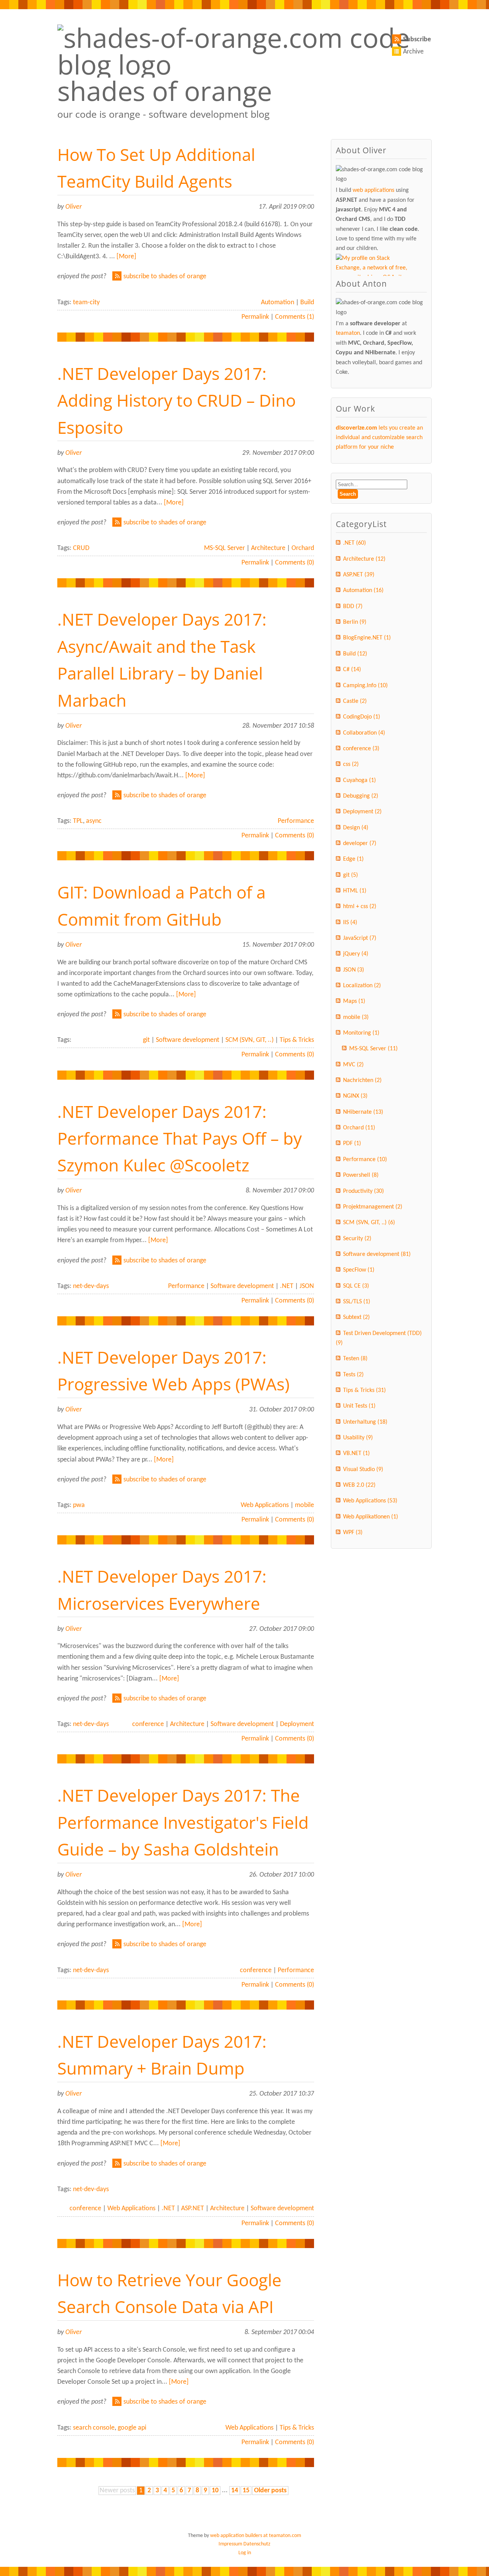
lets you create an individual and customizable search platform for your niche (379, 438)
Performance (296, 821)
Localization (362, 986)
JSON (307, 1286)
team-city (86, 303)
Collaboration (364, 733)
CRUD (81, 548)
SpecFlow (359, 1270)
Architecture (268, 548)
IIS (350, 923)
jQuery (356, 954)
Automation (278, 303)
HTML (355, 891)
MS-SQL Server (224, 548)
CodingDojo (362, 717)
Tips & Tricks (297, 1040)
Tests (353, 1375)
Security (357, 1239)
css (351, 764)
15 (246, 2491)
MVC (353, 1065)
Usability (358, 1438)
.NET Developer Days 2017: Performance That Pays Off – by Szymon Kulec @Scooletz (180, 1138)
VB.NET (356, 1453)
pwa (79, 1505)
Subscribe (417, 40)
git (146, 1040)
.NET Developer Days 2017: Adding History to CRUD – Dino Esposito (176, 400)
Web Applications (265, 1505)
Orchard (303, 548)
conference (148, 1724)
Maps (354, 1001)
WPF (353, 1533)
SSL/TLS (357, 1302)
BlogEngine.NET (367, 638)
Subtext (356, 1317)
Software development (188, 1040)
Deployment (297, 1724)
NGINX (355, 1096)
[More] (126, 257)
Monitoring (361, 1033)
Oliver (74, 207)
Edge (353, 859)
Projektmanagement (373, 1207)
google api (132, 2428)
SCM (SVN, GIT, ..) (249, 1040)
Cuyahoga (359, 780)
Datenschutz (257, 2544)
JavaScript (360, 938)
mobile (304, 1505)
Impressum (230, 2544)
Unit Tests (359, 1406)
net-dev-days (91, 1286)
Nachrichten (362, 1080)
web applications (373, 190)
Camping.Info (365, 686)
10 (215, 2491)
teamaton (348, 333)
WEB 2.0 (359, 1485)
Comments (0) (295, 563)
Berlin (355, 622)
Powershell (361, 1175)
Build (307, 303)
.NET (287, 1286)
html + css (360, 907)
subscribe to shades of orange (165, 277)
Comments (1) (295, 317)
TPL (78, 821)
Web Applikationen (371, 1517)
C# (352, 670)
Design (356, 828)
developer (360, 844)
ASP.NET (193, 2209)
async (94, 821)
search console (94, 2428)
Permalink (255, 317)
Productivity (364, 1191)
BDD (353, 607)
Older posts (270, 2491)
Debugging (361, 796)
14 (235, 2491)
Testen (355, 1359)
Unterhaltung (365, 1422)
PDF (352, 1144)
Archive (413, 52)
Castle (355, 701)
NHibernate (363, 1112)
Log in (245, 2553)
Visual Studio (363, 1470)
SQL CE (356, 1286)
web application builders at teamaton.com (256, 2536)
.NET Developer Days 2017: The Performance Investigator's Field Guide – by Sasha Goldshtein (183, 1822)
